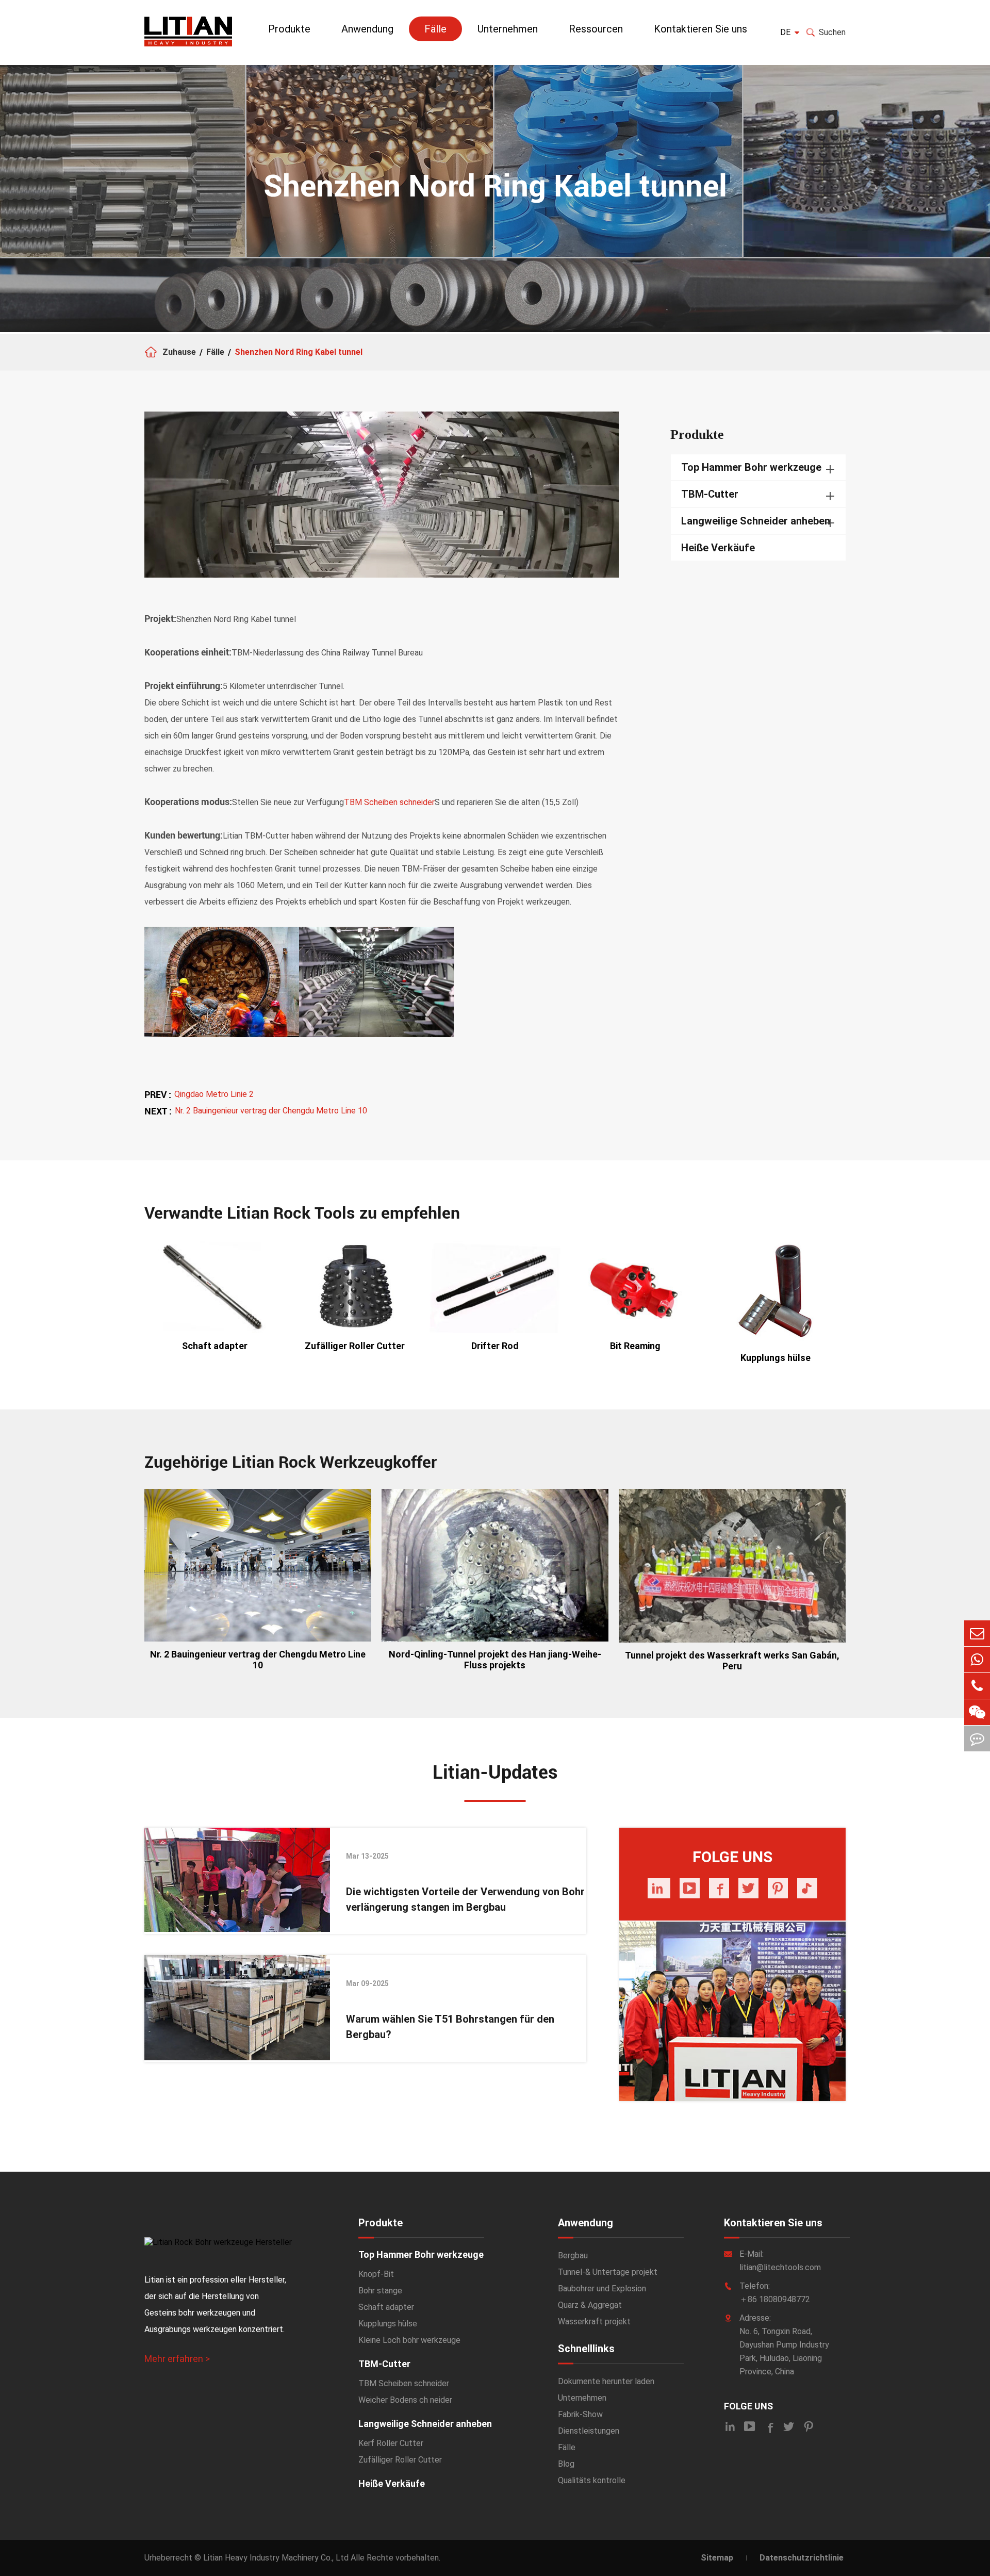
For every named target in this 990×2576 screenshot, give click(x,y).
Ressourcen (596, 29)
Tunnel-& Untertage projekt (608, 2272)
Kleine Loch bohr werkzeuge (409, 2340)
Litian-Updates (495, 1773)
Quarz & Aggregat (590, 2305)
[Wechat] (977, 1712)
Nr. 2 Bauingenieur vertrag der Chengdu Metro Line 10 (271, 1111)
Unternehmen (508, 29)
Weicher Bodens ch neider (405, 2400)
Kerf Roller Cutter (391, 2443)
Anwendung (367, 29)
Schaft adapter (215, 1346)
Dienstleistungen (589, 2431)
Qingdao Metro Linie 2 (214, 1094)
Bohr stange (380, 2291)
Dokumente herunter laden (606, 2381)
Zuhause (179, 352)
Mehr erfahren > (177, 2359)
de (785, 32)
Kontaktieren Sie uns (700, 29)
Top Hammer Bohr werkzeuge (751, 467)
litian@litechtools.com (780, 2267)
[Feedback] (977, 1738)
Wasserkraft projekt (594, 2321)
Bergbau (573, 2255)
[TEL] (977, 1686)
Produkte (289, 29)
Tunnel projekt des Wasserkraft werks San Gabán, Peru (732, 1661)
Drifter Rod (495, 1346)
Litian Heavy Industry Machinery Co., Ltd (276, 2558)
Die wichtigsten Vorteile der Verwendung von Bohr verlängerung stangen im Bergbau (465, 1899)
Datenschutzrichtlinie (802, 2558)
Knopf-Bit (376, 2274)
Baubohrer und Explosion (602, 2288)
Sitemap (717, 2558)
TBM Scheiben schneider (389, 802)
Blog (566, 2464)
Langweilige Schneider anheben (756, 521)
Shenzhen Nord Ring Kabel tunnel (299, 352)
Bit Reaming (635, 1346)
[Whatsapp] (977, 1660)
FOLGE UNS (748, 2406)
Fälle (435, 29)
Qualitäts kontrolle (592, 2480)
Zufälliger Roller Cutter (355, 1346)
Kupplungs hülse (775, 1358)
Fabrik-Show (580, 2414)
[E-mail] (977, 1633)
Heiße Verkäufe (718, 548)
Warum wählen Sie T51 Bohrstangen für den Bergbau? (450, 2027)
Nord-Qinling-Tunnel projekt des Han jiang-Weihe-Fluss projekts (495, 1660)
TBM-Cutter (710, 494)
